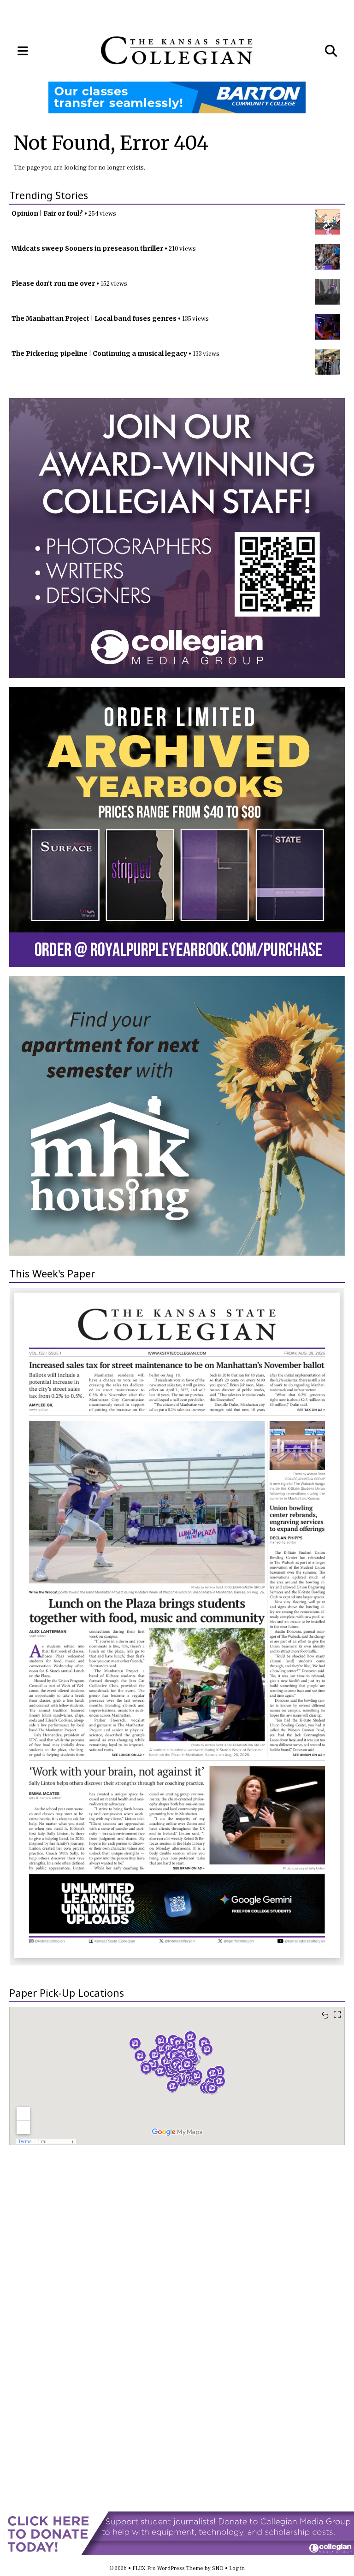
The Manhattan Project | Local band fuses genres (94, 318)
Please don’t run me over (53, 283)
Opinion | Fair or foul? (47, 213)
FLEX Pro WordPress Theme (168, 2568)
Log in (237, 2568)
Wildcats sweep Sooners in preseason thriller (87, 248)
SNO (218, 2568)
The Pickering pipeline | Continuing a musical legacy (99, 353)
